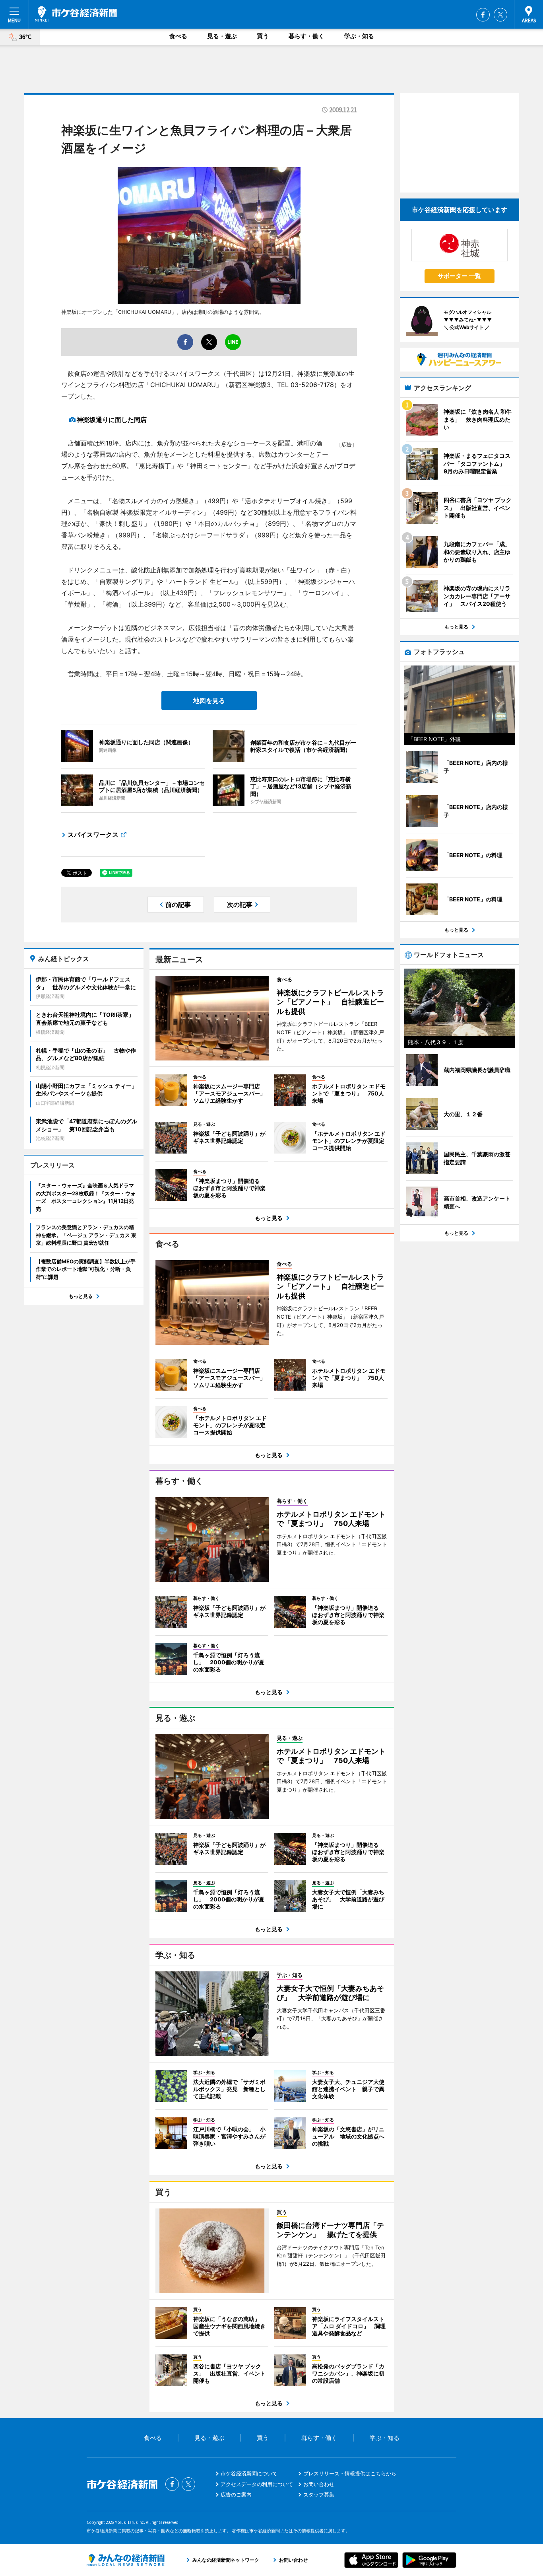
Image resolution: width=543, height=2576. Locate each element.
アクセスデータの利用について (257, 2484)
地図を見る (209, 700)
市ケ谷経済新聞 (76, 14)
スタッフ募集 (319, 2494)
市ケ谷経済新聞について (249, 2473)
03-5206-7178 (312, 385)
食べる (178, 36)
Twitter (500, 15)
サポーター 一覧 (459, 276)
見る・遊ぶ (222, 36)
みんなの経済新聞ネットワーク (126, 2560)
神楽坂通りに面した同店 (112, 420)
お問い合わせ (319, 2484)
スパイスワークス (93, 835)
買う (263, 36)
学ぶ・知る (359, 36)
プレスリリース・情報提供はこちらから (350, 2473)
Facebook (483, 15)
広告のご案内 (236, 2494)
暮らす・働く (306, 36)
